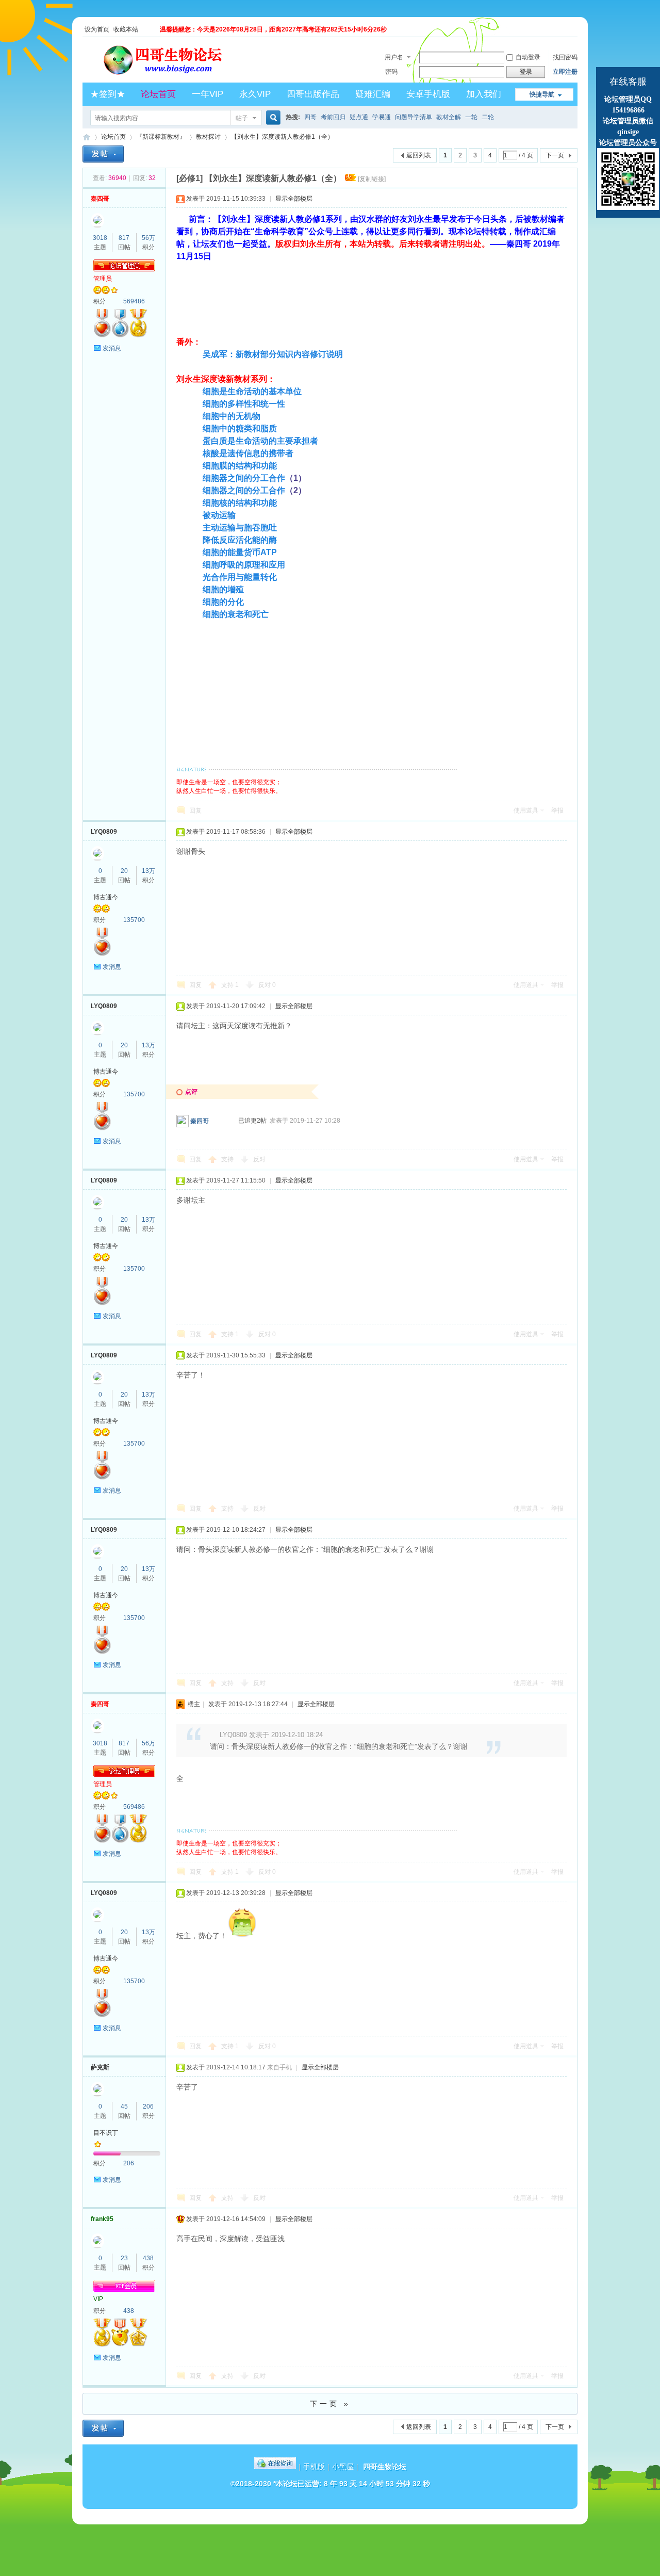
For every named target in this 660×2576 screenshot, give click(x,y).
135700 (134, 920)
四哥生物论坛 (87, 137)
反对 (267, 985)
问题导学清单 (414, 117)
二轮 (488, 117)
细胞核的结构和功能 (240, 503)
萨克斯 (100, 2067)
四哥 (310, 117)
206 (148, 2107)
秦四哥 (100, 199)
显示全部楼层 (294, 199)
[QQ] (275, 2467)
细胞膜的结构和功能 (240, 466)
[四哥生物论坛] (178, 76)
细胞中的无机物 (232, 416)
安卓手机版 (428, 94)
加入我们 (484, 94)
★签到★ (108, 94)
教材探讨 (208, 137)
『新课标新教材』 (161, 137)
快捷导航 (542, 94)
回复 (195, 811)
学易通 (382, 117)
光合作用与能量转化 (240, 577)
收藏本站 (126, 29)
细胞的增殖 (223, 589)
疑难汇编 (373, 94)
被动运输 (219, 515)
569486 (134, 301)
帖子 (242, 118)
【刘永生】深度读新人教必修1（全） (282, 137)
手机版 (314, 2467)
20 (124, 871)
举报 (557, 811)
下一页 (555, 155)
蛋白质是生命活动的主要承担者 (260, 441)
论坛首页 (158, 94)
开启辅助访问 (575, 29)
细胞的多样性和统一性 (244, 404)
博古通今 (106, 897)
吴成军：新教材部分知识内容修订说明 (273, 354)
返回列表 (419, 155)
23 (124, 2258)
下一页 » (330, 2404)
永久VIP (255, 94)
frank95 (102, 2219)
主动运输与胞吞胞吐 (240, 528)
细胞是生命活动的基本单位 (252, 391)
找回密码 (565, 57)
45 (124, 2107)
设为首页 (97, 29)
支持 (230, 985)
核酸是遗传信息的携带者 (248, 453)
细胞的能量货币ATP (240, 552)
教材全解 (449, 117)
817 (124, 238)
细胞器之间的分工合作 (244, 478)
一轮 (471, 117)
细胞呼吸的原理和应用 (244, 565)
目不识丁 (106, 2133)
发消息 (112, 348)
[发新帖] (103, 154)
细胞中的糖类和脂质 (240, 428)
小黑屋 (343, 2467)
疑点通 (359, 117)
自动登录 (528, 57)
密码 (391, 72)
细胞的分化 (223, 602)
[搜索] (272, 118)
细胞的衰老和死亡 (236, 614)
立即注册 (565, 72)
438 (148, 2258)
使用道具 (526, 811)
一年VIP (208, 94)
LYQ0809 (104, 832)
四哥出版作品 (313, 94)
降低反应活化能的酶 (240, 540)
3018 (100, 238)
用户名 (394, 57)
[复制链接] (372, 179)
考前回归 (333, 117)
